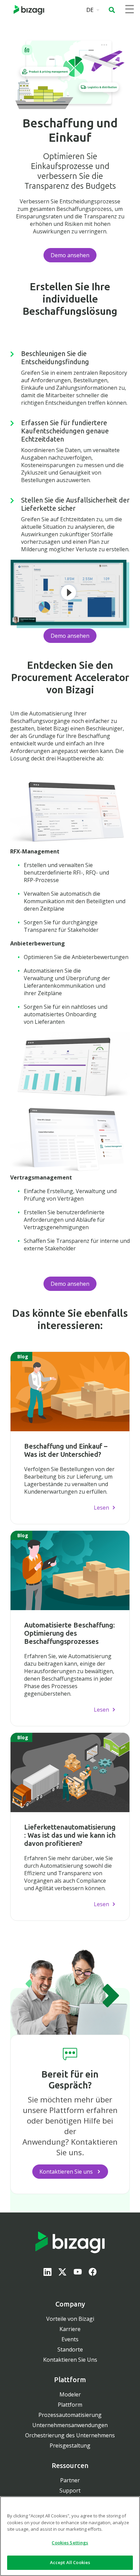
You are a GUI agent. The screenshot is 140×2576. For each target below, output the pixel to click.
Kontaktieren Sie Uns (70, 2360)
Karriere (70, 2329)
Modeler (70, 2394)
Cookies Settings (70, 2543)
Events (70, 2339)
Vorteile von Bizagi (70, 2319)
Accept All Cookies (70, 2562)
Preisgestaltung (70, 2446)
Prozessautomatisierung (70, 2415)
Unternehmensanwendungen (70, 2425)
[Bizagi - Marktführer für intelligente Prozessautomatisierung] (29, 10)
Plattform (70, 2405)
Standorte (70, 2349)
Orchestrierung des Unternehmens (70, 2435)
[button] (112, 10)
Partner (70, 2480)
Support (70, 2490)
